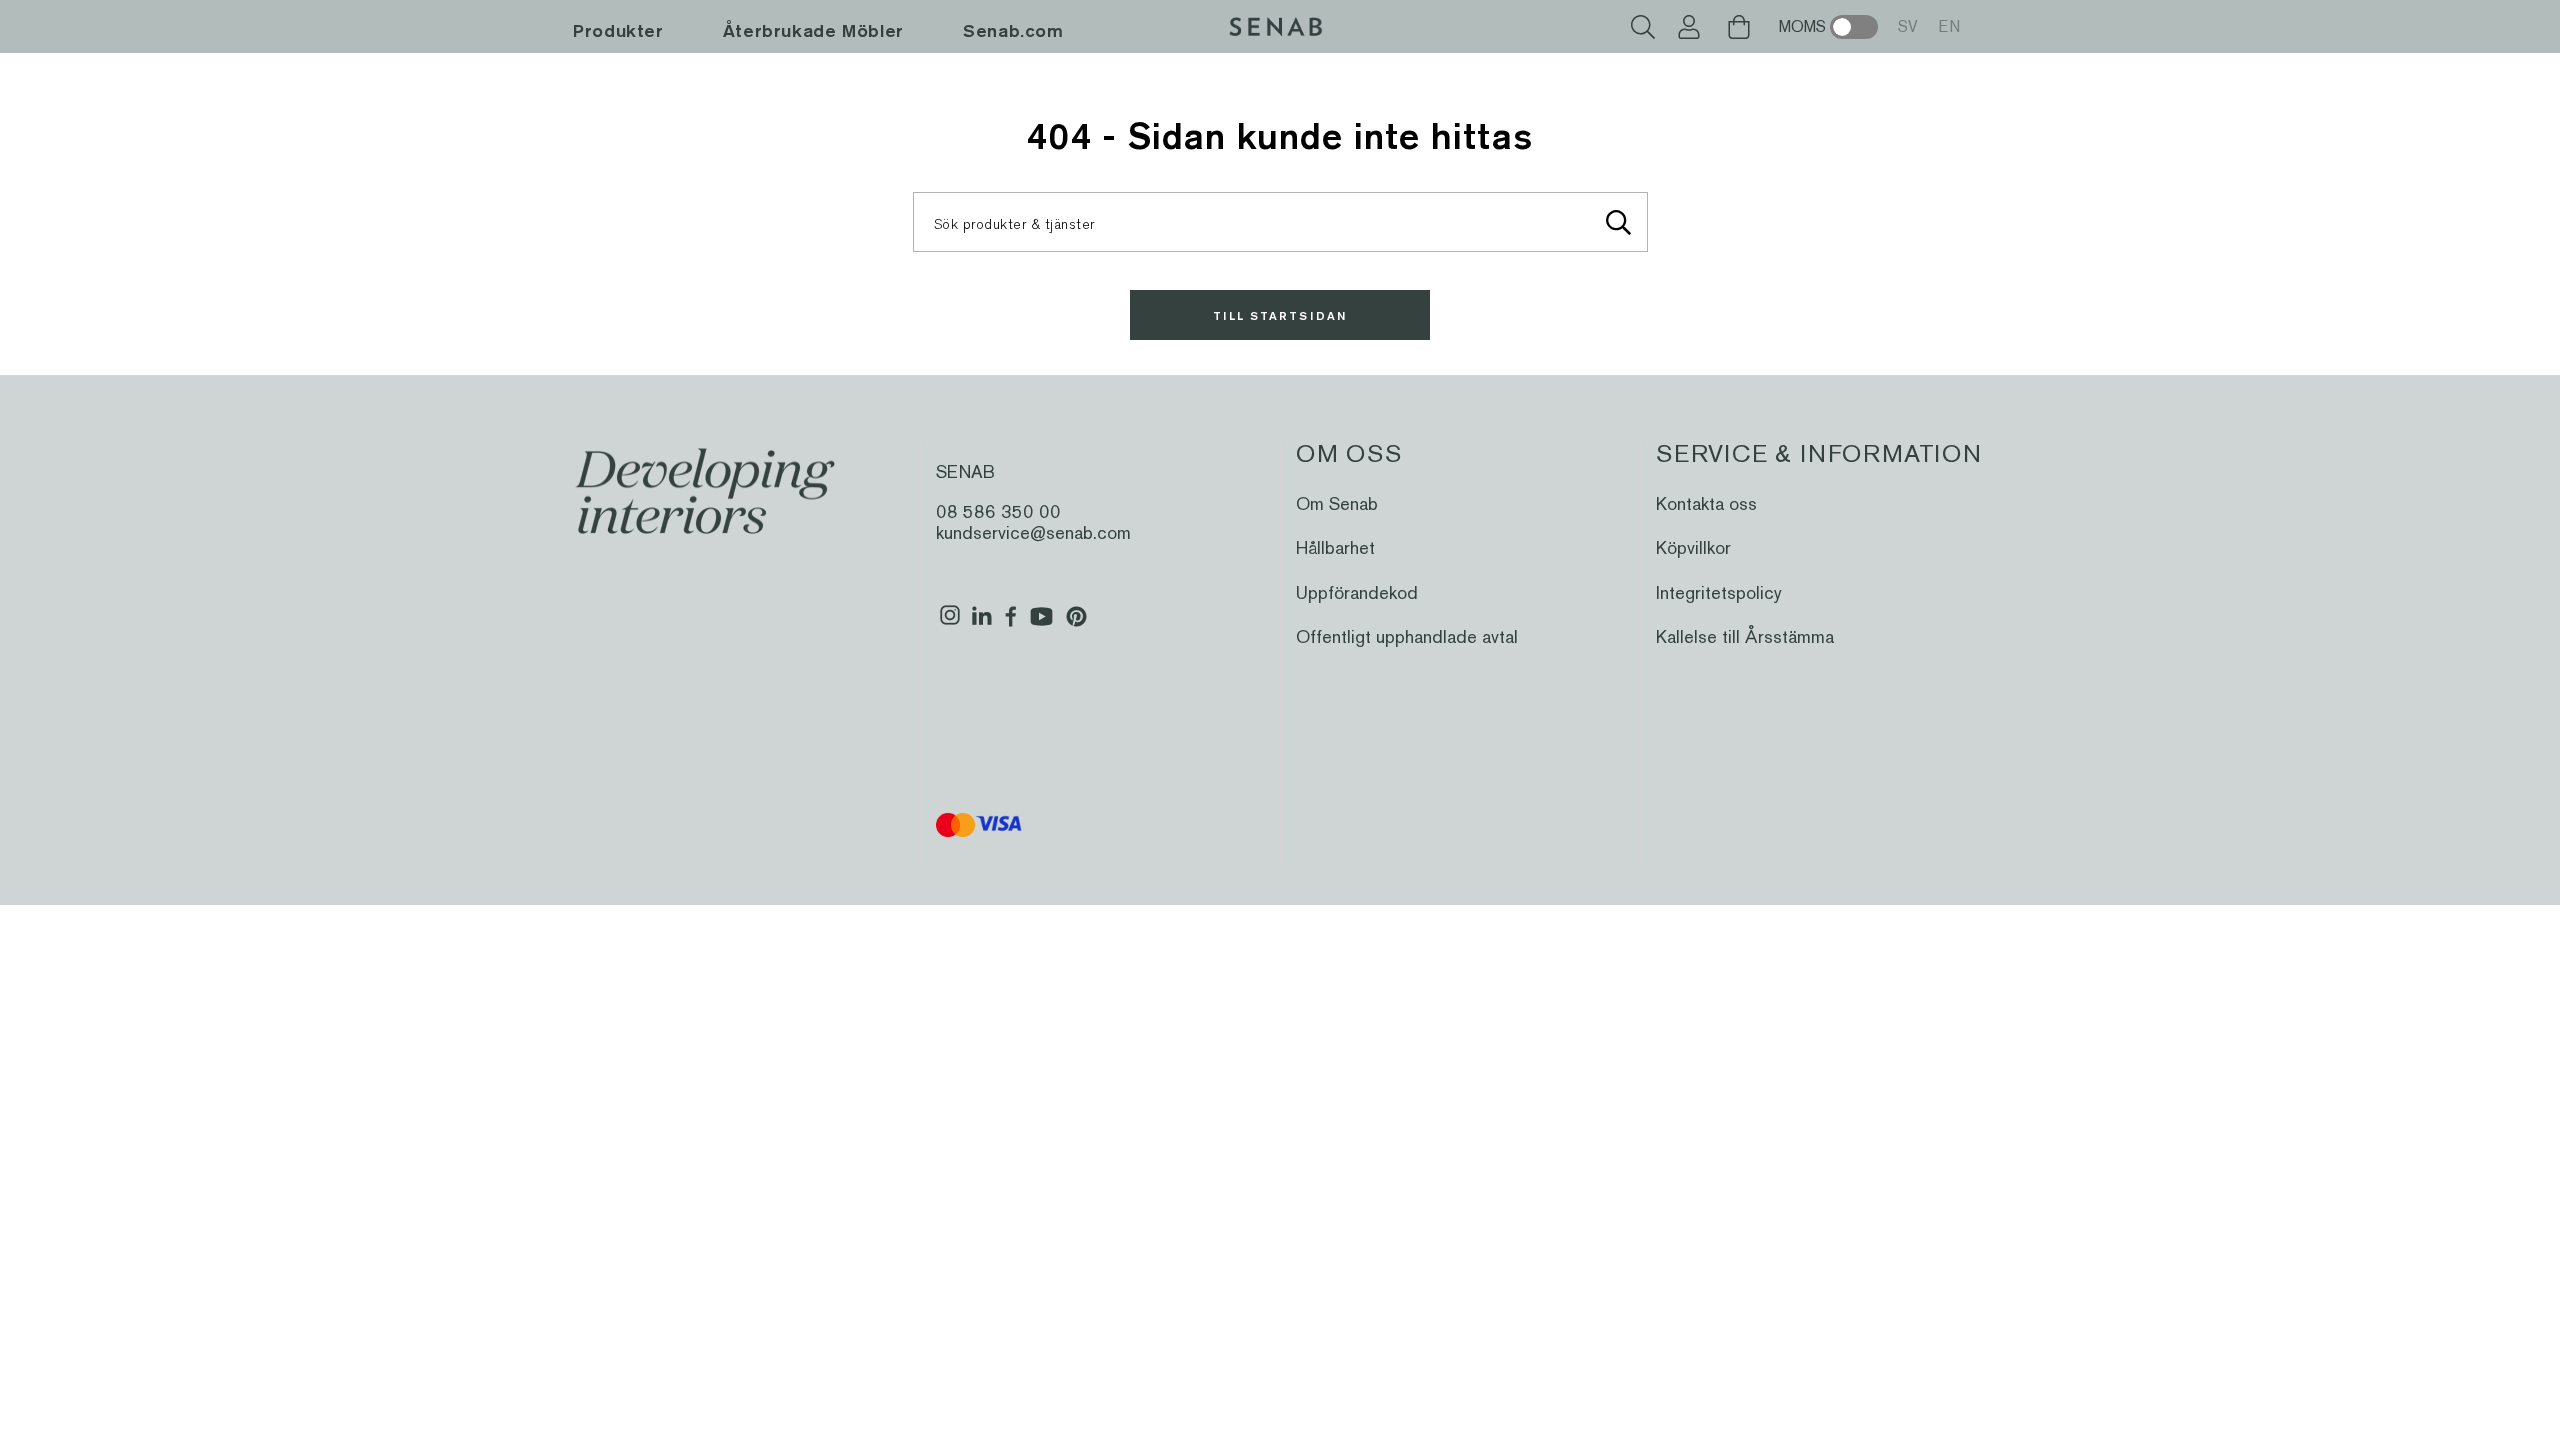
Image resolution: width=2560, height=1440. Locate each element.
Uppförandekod (1357, 592)
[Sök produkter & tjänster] (1619, 222)
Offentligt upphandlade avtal (1407, 636)
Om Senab (1337, 503)
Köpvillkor (1693, 547)
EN (1949, 26)
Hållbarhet (1335, 547)
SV (1908, 26)
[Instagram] (950, 624)
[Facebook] (1011, 624)
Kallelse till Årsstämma (1745, 636)
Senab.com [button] (1013, 30)
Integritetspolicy (1719, 592)
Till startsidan (1280, 315)
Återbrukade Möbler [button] (813, 30)
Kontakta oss (1706, 503)
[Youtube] (1041, 624)
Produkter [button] (618, 30)
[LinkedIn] (981, 624)
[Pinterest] (1076, 624)
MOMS (1802, 26)
